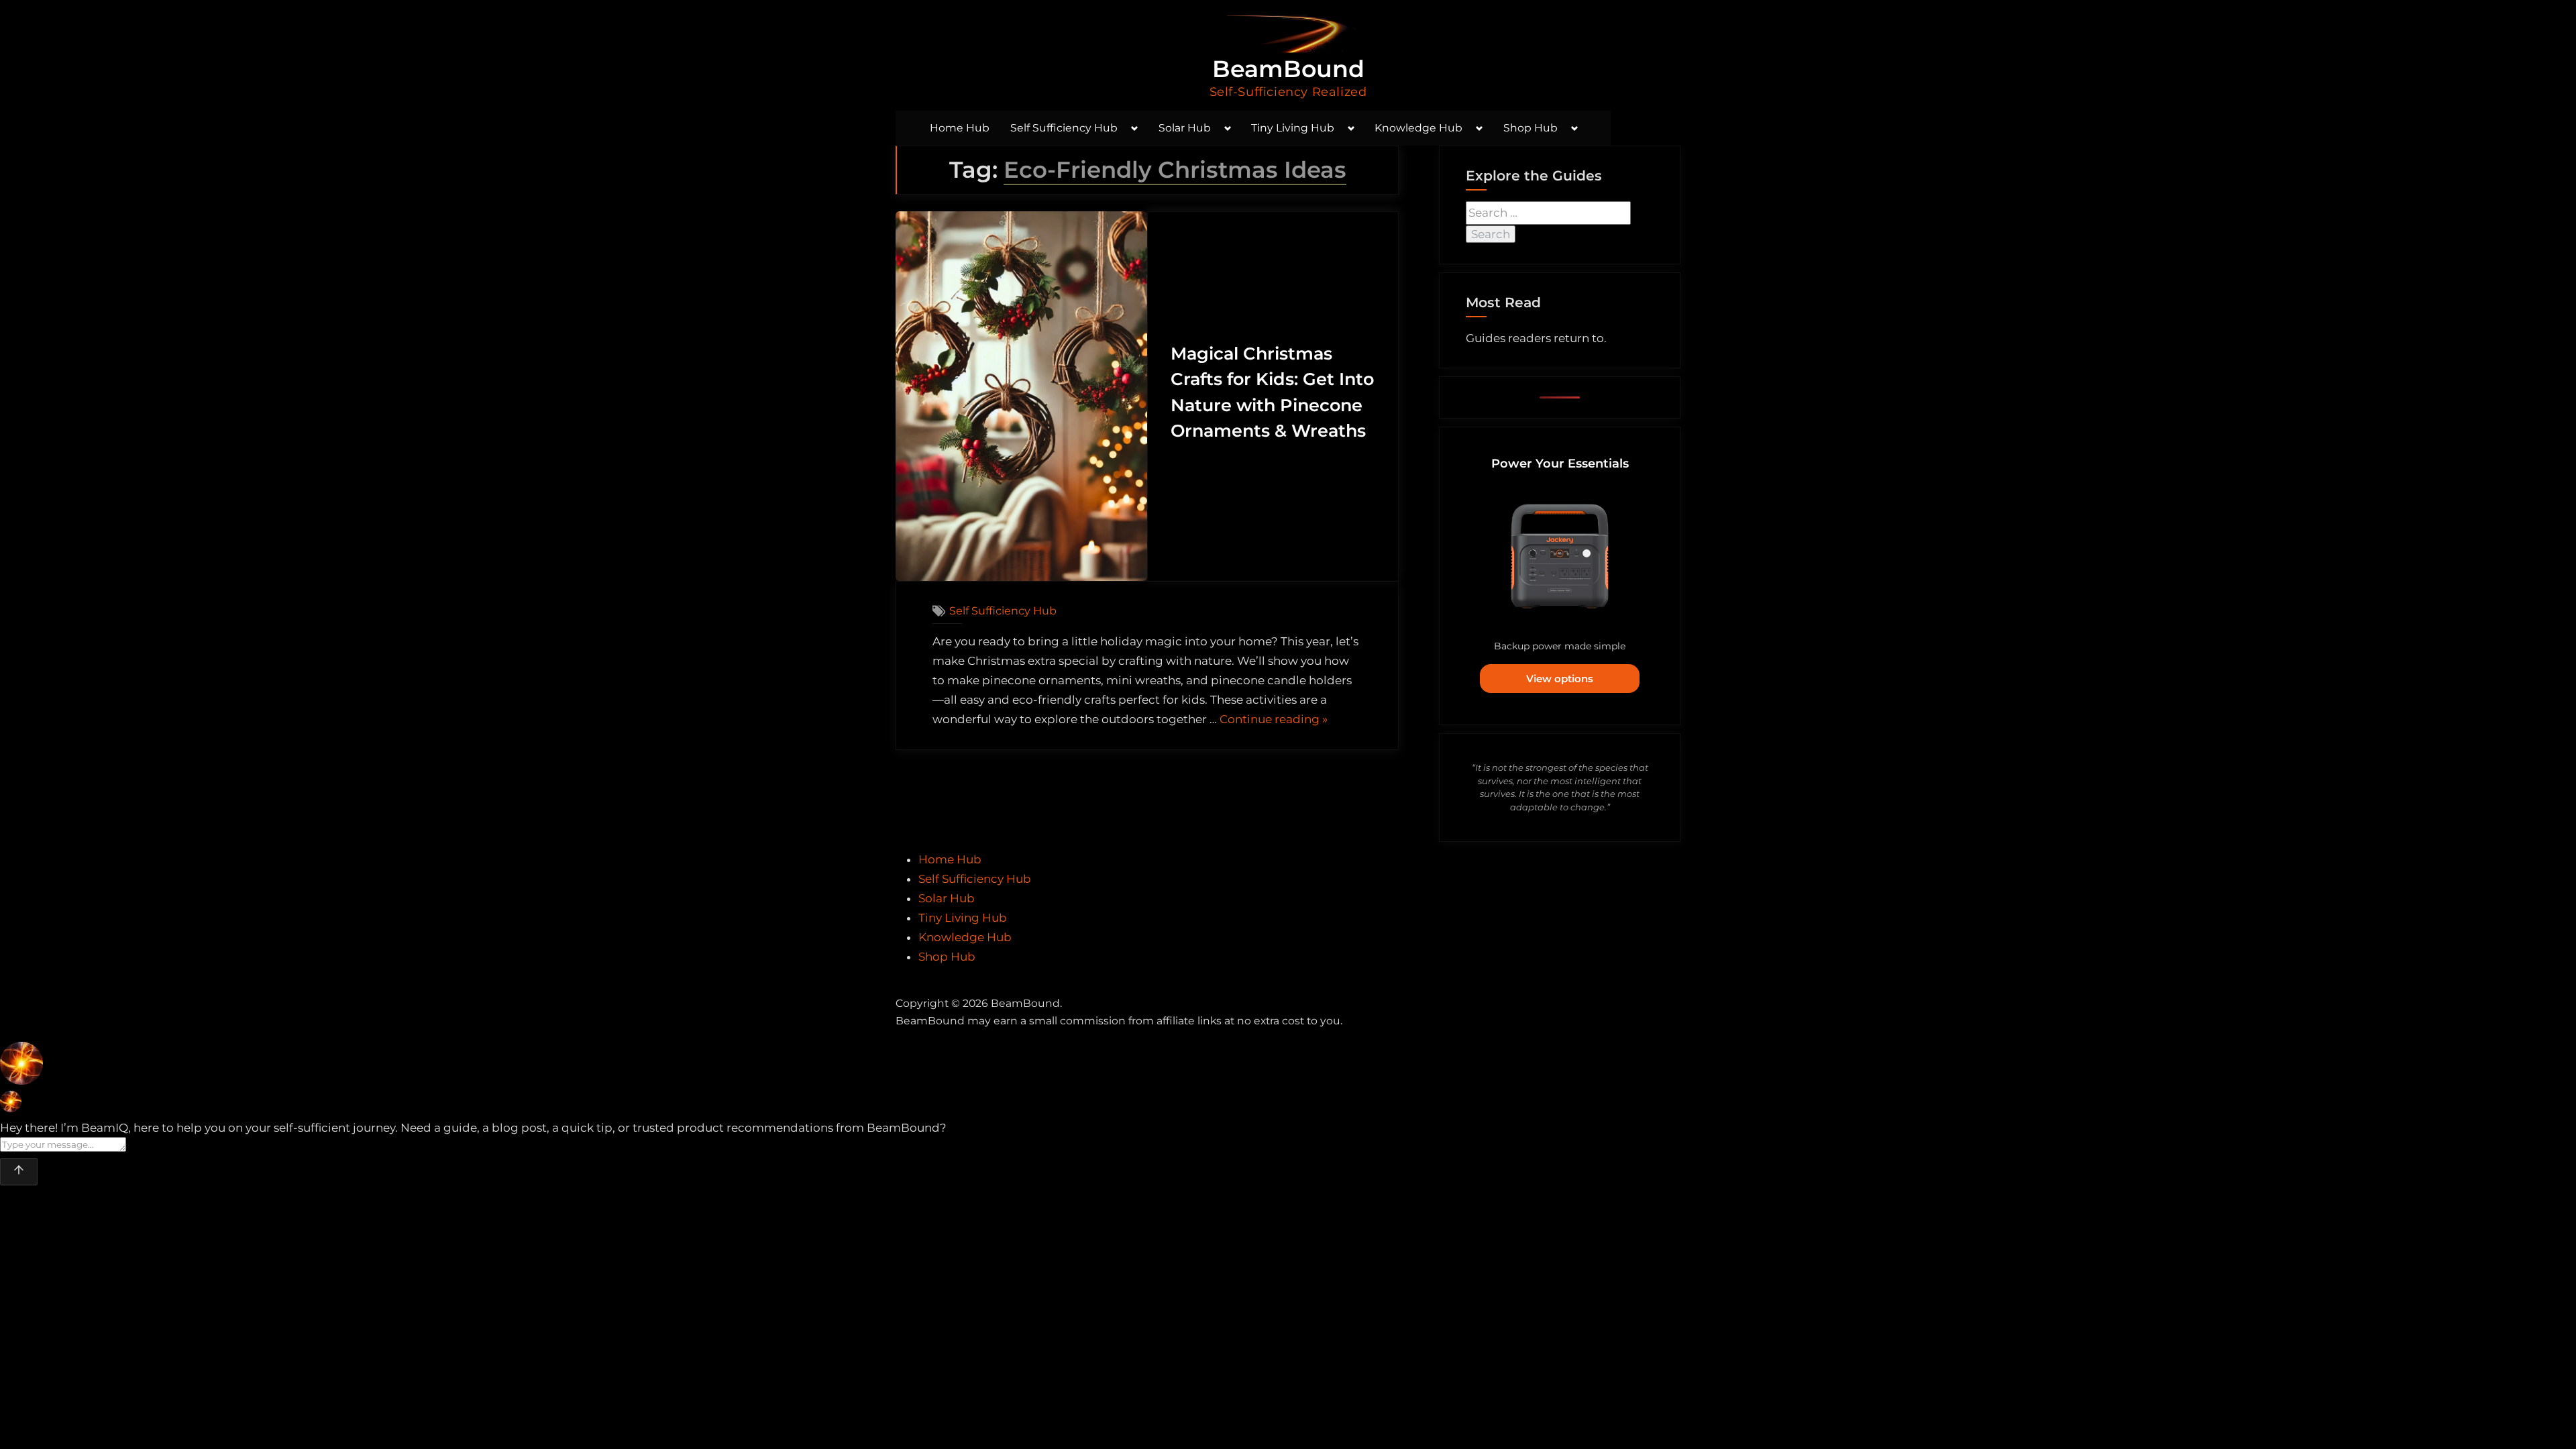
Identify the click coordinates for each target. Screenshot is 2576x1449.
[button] (1288, 1066)
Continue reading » (1274, 721)
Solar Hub (1185, 128)
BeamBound (1288, 69)
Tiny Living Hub (1293, 128)
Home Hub (960, 128)
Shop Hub (1531, 128)
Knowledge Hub (1418, 128)
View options (1560, 679)
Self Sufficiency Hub (1064, 128)
